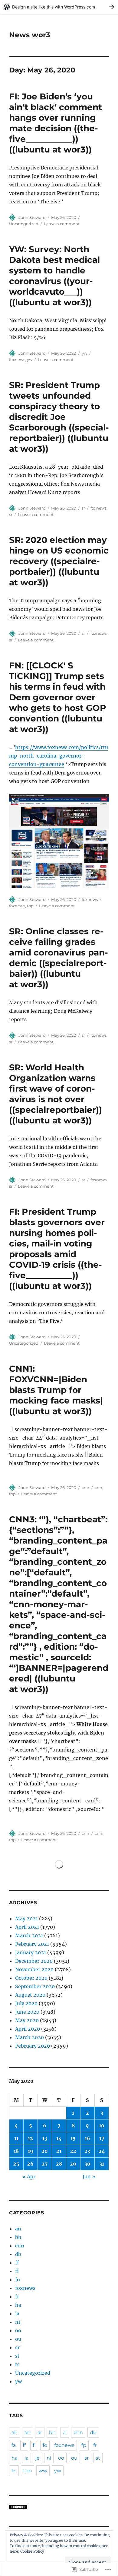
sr (83, 508)
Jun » (89, 2176)
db (18, 2254)
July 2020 (26, 2003)
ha (18, 2305)
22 (73, 2151)
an (18, 2229)
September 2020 (35, 1986)
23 (87, 2151)
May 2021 (26, 1919)
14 (59, 2138)
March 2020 (29, 2037)
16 (87, 2138)
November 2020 (34, 1969)
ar (40, 2432)
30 (87, 2164)
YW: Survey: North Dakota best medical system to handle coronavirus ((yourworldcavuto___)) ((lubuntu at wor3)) (54, 276)
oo (18, 2330)
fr (17, 2297)
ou (18, 2339)
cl (65, 2432)
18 (16, 2151)
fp (84, 2445)
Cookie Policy (32, 2551)
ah (15, 2432)
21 (59, 2151)
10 (102, 2126)
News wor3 (30, 35)
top (30, 906)
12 (30, 2138)
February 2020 (33, 2046)
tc (17, 2364)
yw (84, 353)
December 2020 (34, 1961)
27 (45, 2164)
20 (45, 2151)
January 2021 (31, 1952)
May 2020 (27, 2020)
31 (102, 2164)
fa (14, 2445)
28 (59, 2164)
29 (73, 2164)
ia (17, 2313)
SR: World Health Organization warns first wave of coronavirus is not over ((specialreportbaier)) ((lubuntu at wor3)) (56, 1094)
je (38, 2458)
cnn (85, 1487)
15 (73, 2138)
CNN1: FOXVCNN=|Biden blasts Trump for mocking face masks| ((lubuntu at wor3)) (56, 1390)
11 (16, 2138)
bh (18, 2237)
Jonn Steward (32, 217)
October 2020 (31, 1978)
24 (102, 2151)
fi (17, 2271)
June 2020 (27, 2012)
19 (31, 2151)
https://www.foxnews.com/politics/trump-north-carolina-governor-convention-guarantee (59, 756)
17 (102, 2138)
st (17, 2356)
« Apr (29, 2176)
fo (18, 2280)
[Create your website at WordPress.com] (59, 7)
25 (16, 2164)
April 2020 (28, 2029)
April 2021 (27, 1927)
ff (17, 2263)
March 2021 (29, 1935)
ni (18, 2322)
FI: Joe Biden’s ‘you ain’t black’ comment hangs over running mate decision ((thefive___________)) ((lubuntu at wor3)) (56, 123)
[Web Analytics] (59, 2507)
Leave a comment (62, 224)
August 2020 (30, 1995)
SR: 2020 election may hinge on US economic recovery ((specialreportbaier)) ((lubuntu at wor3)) (59, 561)
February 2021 (32, 1944)
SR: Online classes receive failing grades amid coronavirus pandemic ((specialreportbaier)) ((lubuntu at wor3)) (59, 958)
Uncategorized (24, 224)
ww (43, 2471)
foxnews (17, 360)
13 (45, 2138)
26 (30, 2164)
